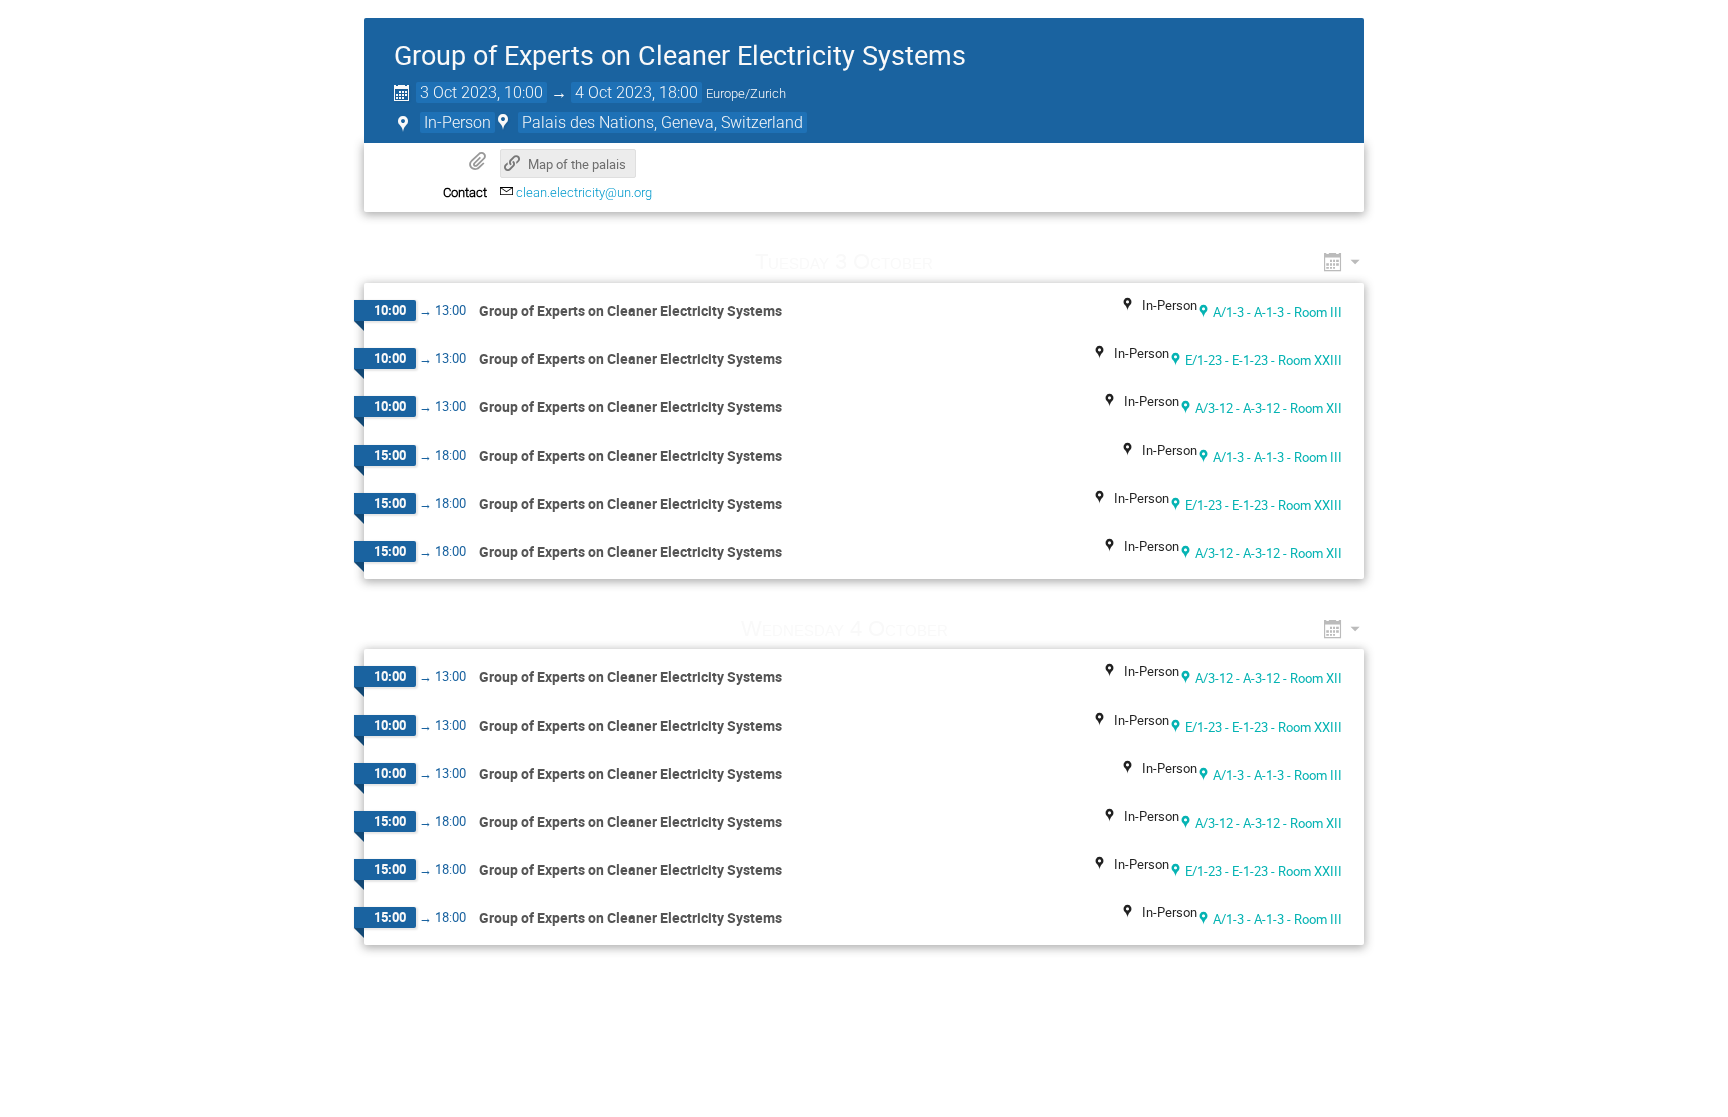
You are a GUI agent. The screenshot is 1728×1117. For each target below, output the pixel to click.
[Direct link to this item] (962, 261)
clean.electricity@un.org (584, 192)
